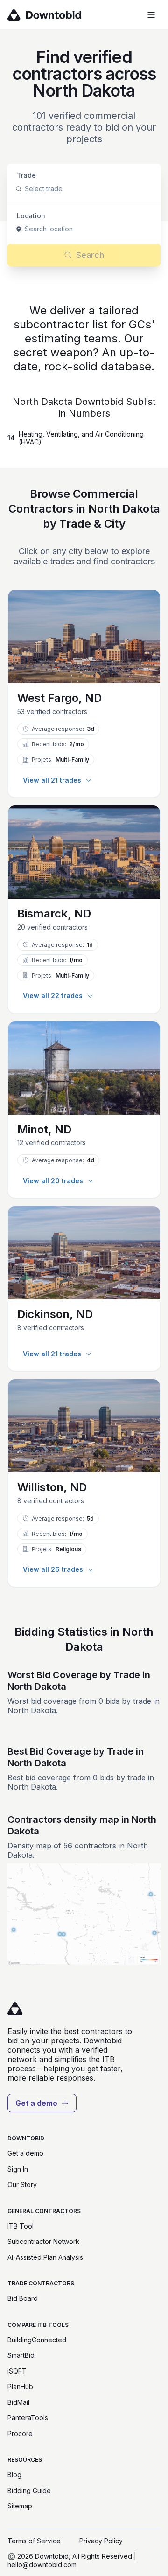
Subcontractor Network (43, 2241)
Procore (20, 2434)
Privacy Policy (101, 2541)
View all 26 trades (53, 1569)
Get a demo (36, 2103)
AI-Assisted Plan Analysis (45, 2257)
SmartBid (21, 2355)
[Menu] (151, 15)
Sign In (18, 2169)
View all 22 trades (53, 996)
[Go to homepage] (58, 15)
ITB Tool (21, 2226)
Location (31, 216)
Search (90, 255)
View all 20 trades (53, 1181)
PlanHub (20, 2386)
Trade (26, 175)
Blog (14, 2475)
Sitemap (20, 2506)
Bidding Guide (29, 2490)
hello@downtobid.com (42, 2565)
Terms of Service (34, 2541)
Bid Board (23, 2298)
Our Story (22, 2184)
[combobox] (26, 189)
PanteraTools (28, 2418)
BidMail (18, 2402)
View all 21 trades (52, 780)
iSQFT (17, 2371)
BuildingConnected (37, 2340)
